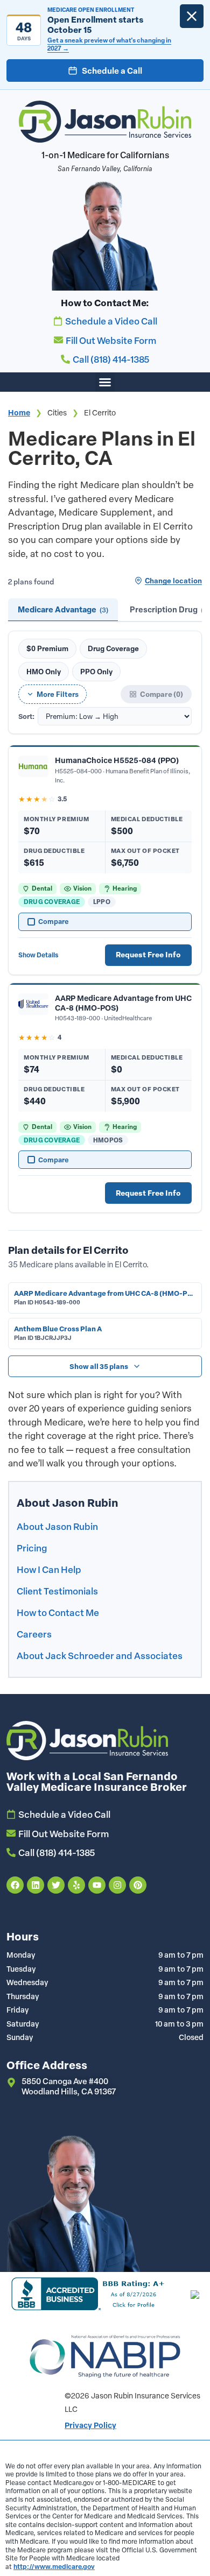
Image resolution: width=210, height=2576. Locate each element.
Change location (173, 580)
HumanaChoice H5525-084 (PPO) (117, 760)
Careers (34, 1634)
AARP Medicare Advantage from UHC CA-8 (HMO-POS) (123, 1003)
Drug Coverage (113, 648)
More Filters (58, 694)
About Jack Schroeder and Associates (100, 1655)
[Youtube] (97, 1885)
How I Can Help (49, 1569)
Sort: (26, 717)
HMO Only (44, 671)
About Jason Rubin (57, 1526)
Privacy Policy (90, 2425)
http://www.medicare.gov (54, 2566)
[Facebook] (15, 1885)
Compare (54, 921)
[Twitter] (56, 1885)
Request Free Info (148, 955)
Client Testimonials (57, 1591)
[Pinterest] (138, 1885)
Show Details (38, 955)
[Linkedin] (36, 1885)
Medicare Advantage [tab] (63, 609)
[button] (105, 382)
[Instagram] (117, 1885)
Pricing (32, 1548)
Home (19, 413)
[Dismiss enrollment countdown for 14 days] (192, 16)
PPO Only (96, 671)
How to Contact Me (58, 1612)
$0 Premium (47, 648)
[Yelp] (76, 1885)
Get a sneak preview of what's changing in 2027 (109, 44)
